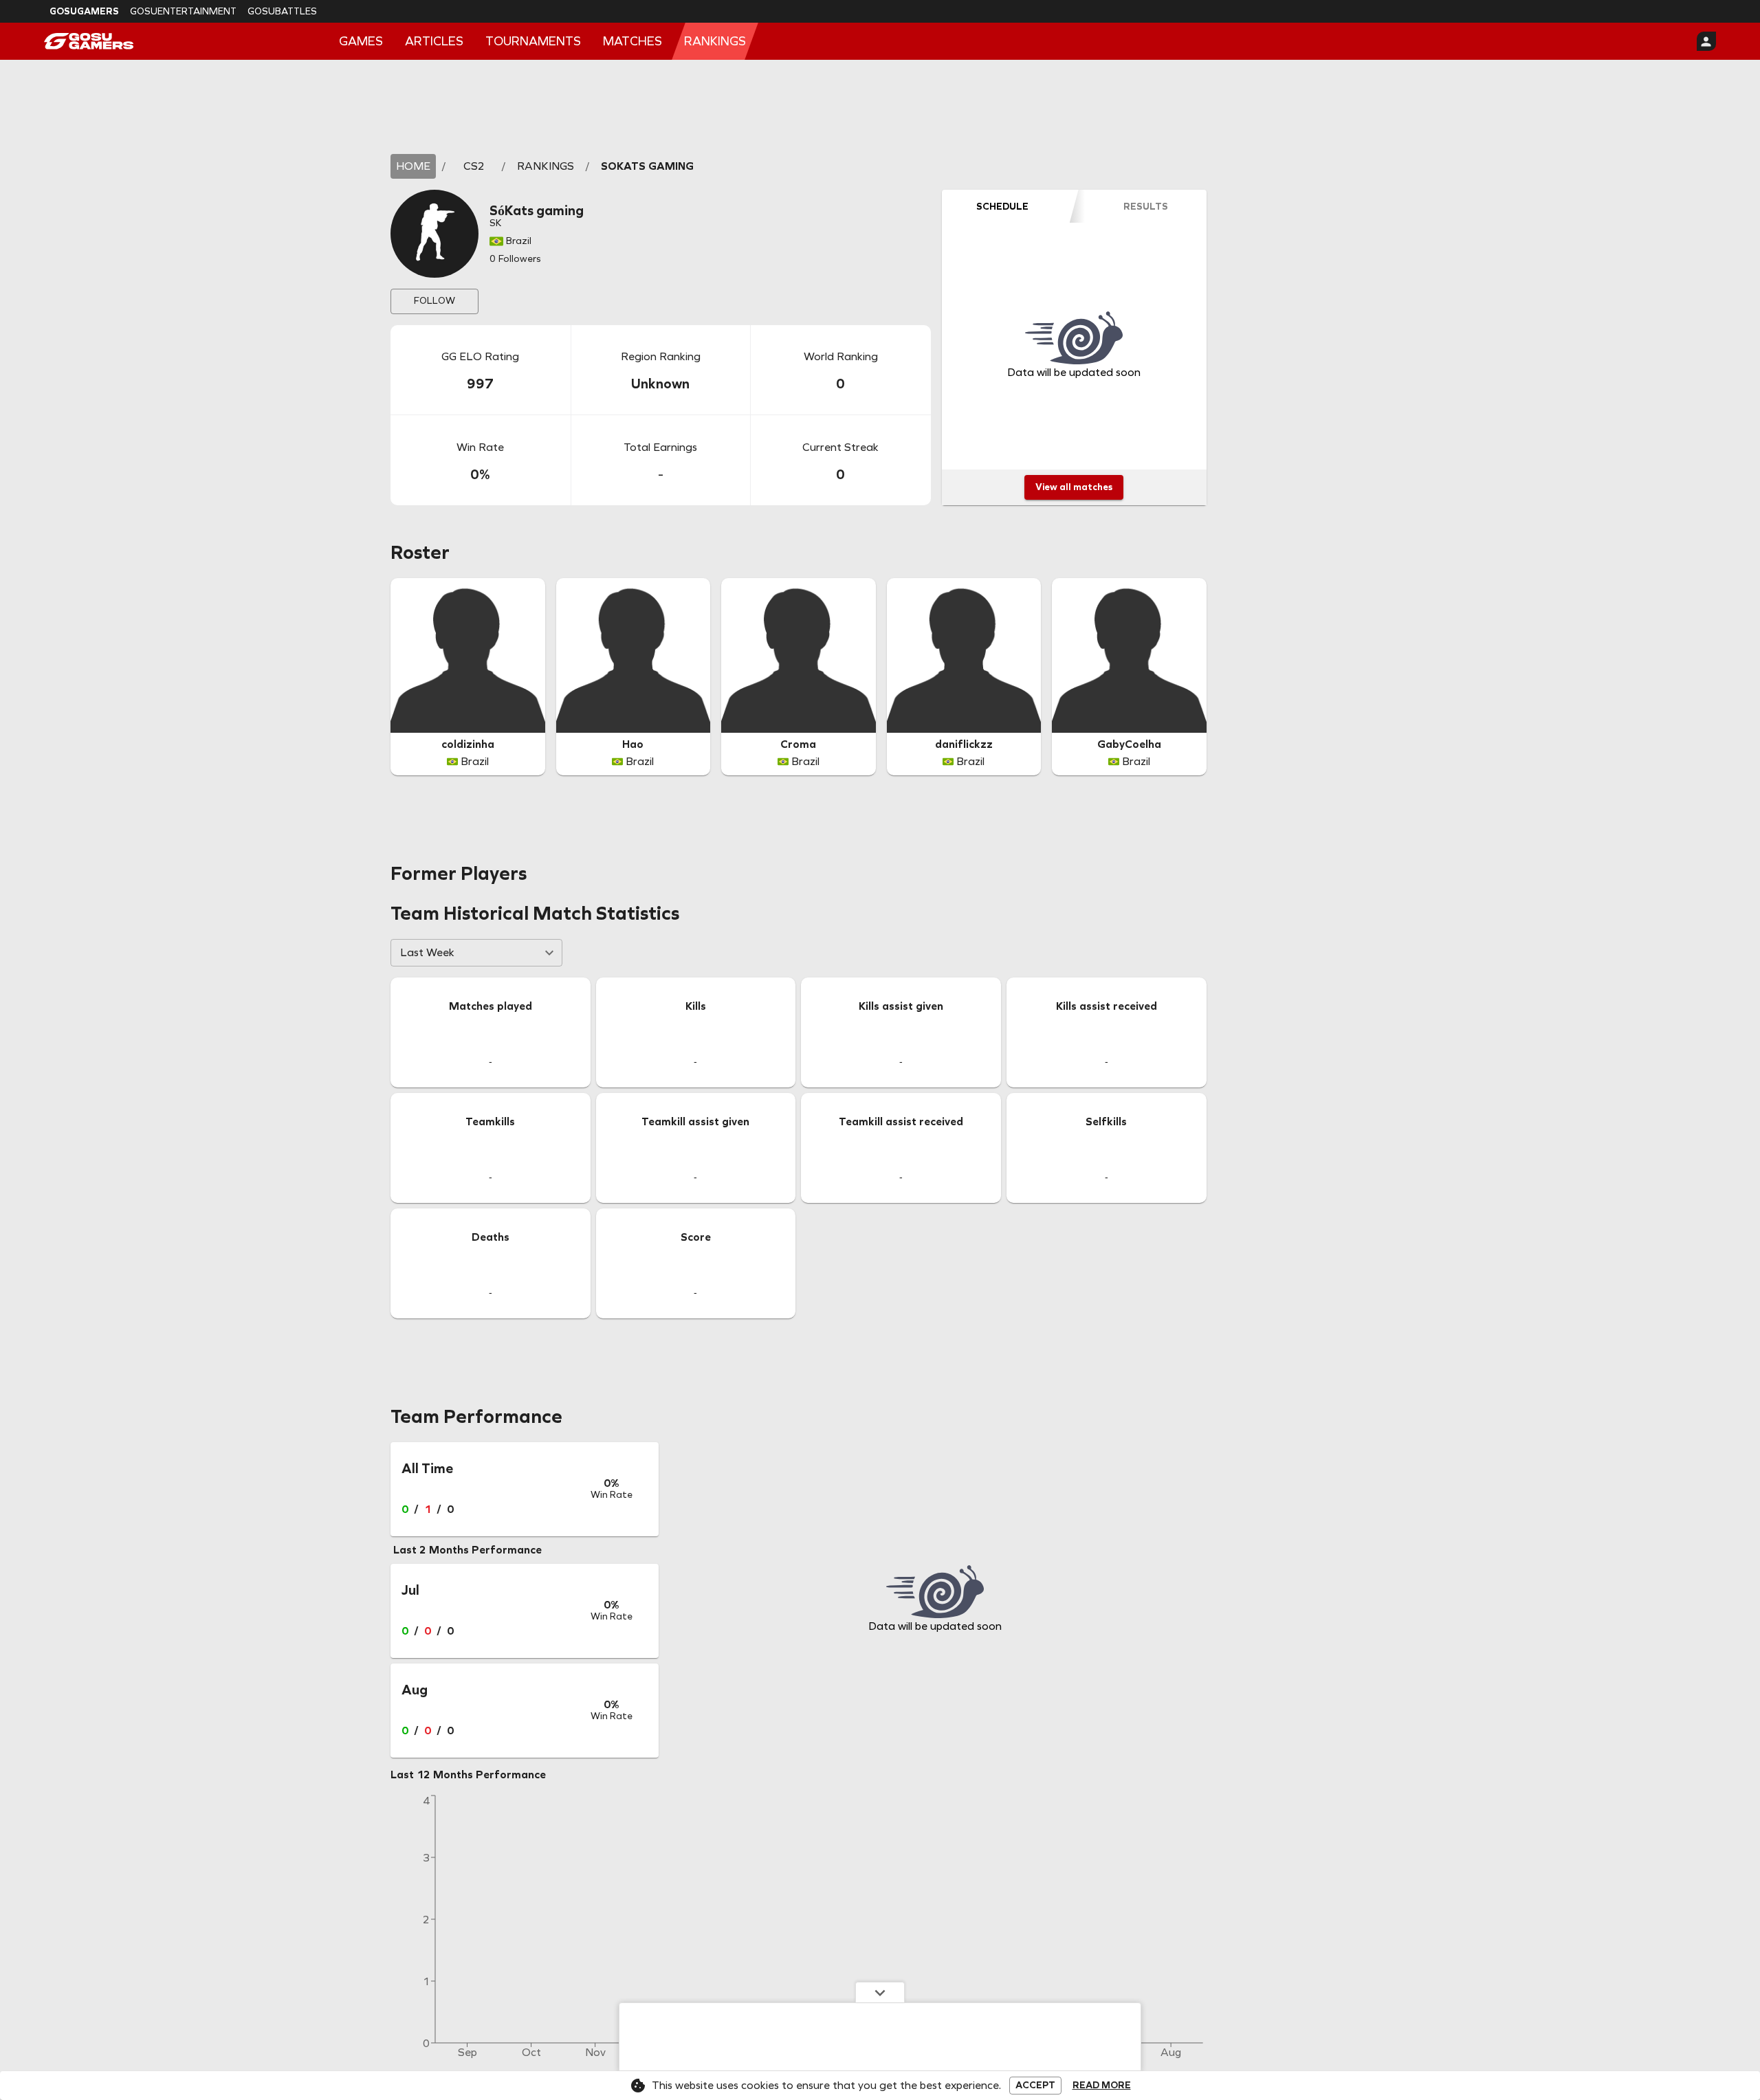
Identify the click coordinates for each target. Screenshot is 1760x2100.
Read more (1102, 2086)
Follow (434, 301)
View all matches (1074, 487)
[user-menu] (1706, 41)
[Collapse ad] (880, 1992)
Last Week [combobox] (427, 952)
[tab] (1002, 206)
